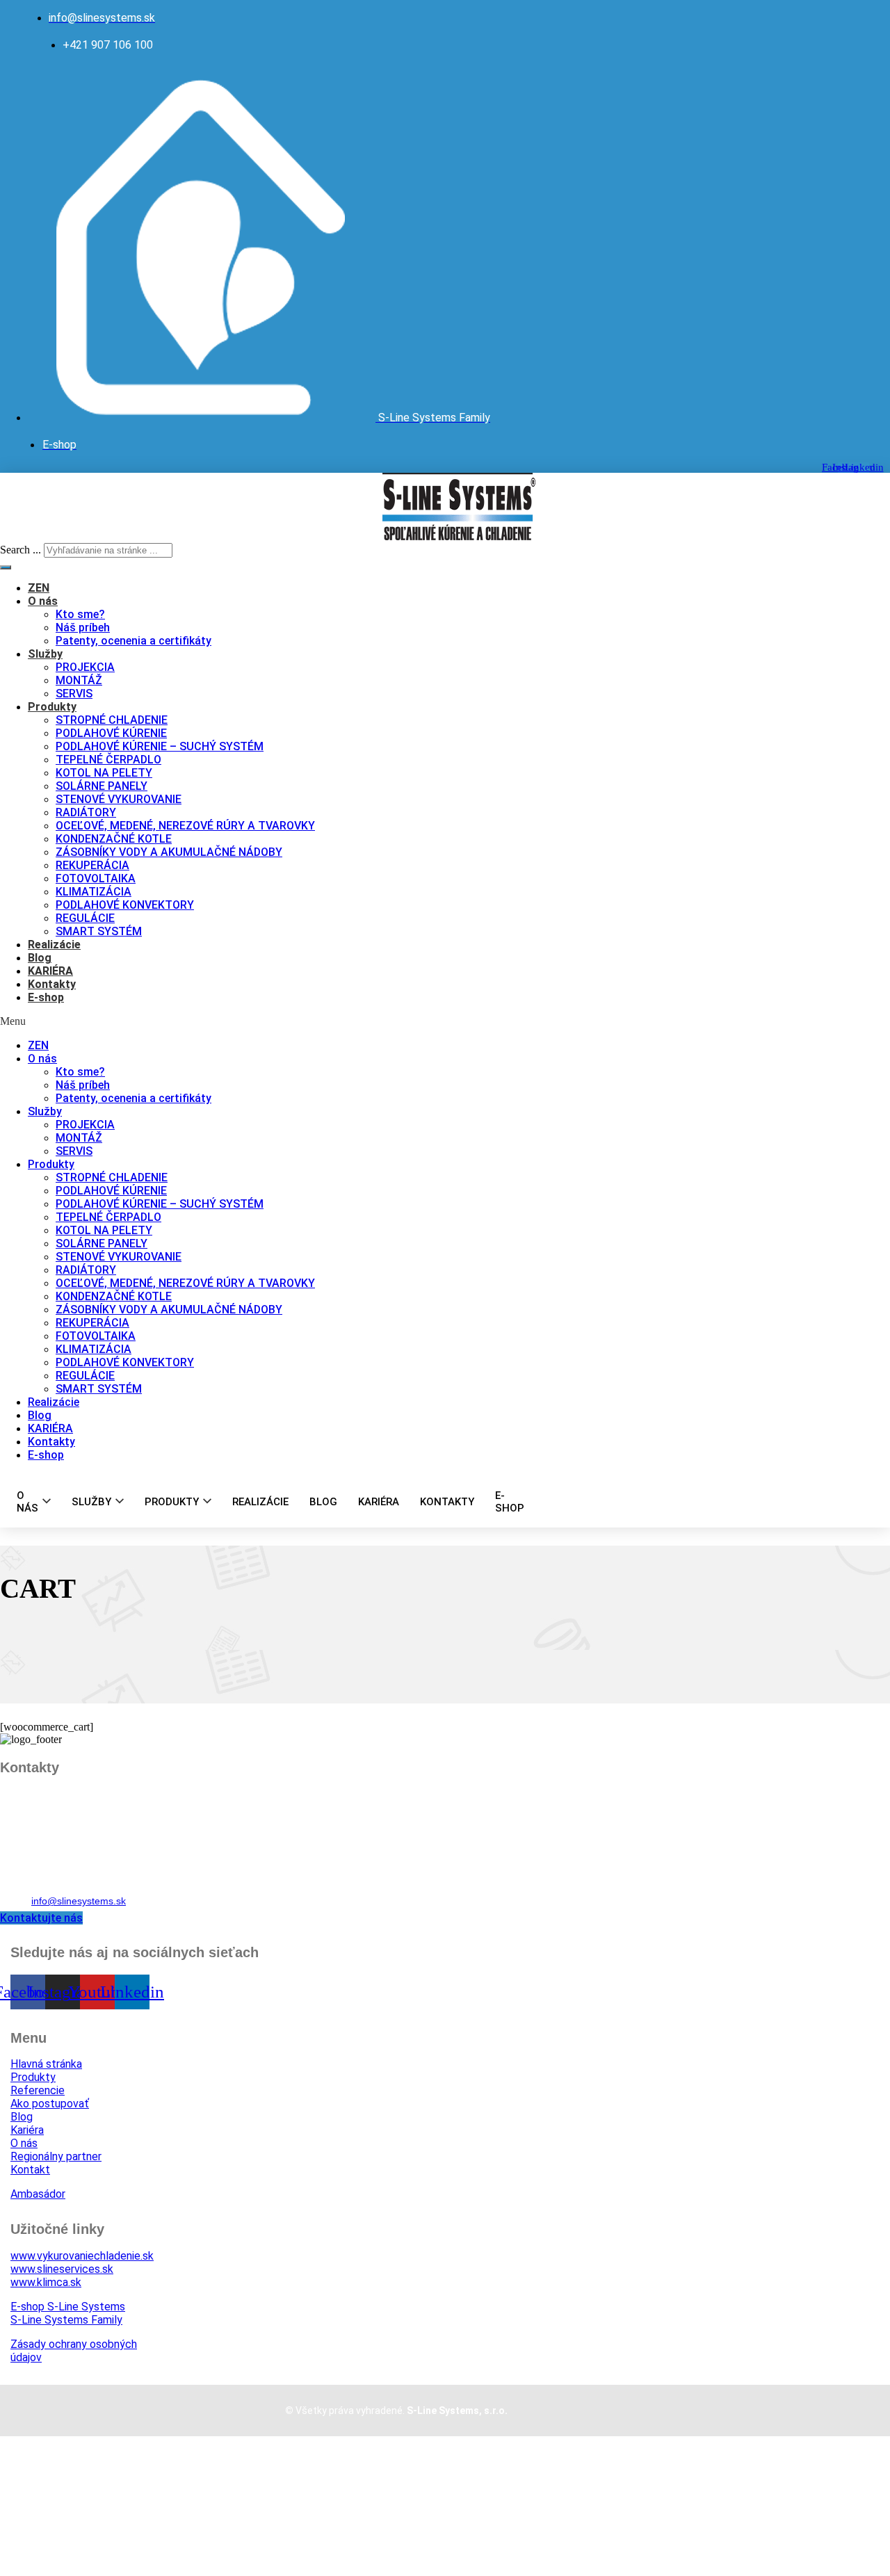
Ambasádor (38, 2194)
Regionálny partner (56, 2156)
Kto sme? (80, 614)
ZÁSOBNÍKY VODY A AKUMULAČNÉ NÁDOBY (169, 852)
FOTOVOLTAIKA (96, 878)
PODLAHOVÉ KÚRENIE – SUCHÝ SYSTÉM (160, 746)
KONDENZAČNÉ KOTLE (114, 839)
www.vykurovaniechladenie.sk (82, 2256)
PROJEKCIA (85, 667)
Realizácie (54, 945)
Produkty (52, 707)
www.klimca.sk (46, 2282)
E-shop (46, 997)
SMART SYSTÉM (99, 931)
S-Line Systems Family (66, 2320)
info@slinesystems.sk (79, 1901)
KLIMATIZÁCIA (94, 892)
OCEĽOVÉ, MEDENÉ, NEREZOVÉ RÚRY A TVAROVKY (185, 826)
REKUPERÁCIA (92, 865)
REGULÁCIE (85, 918)
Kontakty (52, 984)
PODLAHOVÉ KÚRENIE (111, 733)
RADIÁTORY (86, 812)
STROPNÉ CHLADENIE (112, 720)
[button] (276, 1021)
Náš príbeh (83, 627)
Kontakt (30, 2170)
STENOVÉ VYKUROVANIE (119, 799)
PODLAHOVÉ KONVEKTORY (125, 905)
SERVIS (74, 694)
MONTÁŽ (79, 680)
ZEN (39, 588)
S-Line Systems (68, 2307)
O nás (43, 601)
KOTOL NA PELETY (104, 773)
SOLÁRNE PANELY (102, 786)
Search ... (21, 550)
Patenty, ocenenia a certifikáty (133, 641)
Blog (40, 958)
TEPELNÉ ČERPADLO (108, 760)
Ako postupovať (50, 2104)
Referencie (38, 2090)
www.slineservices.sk (62, 2269)
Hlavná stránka (46, 2064)
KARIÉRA (50, 971)
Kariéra (27, 2130)
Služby (45, 654)
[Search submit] (6, 567)
